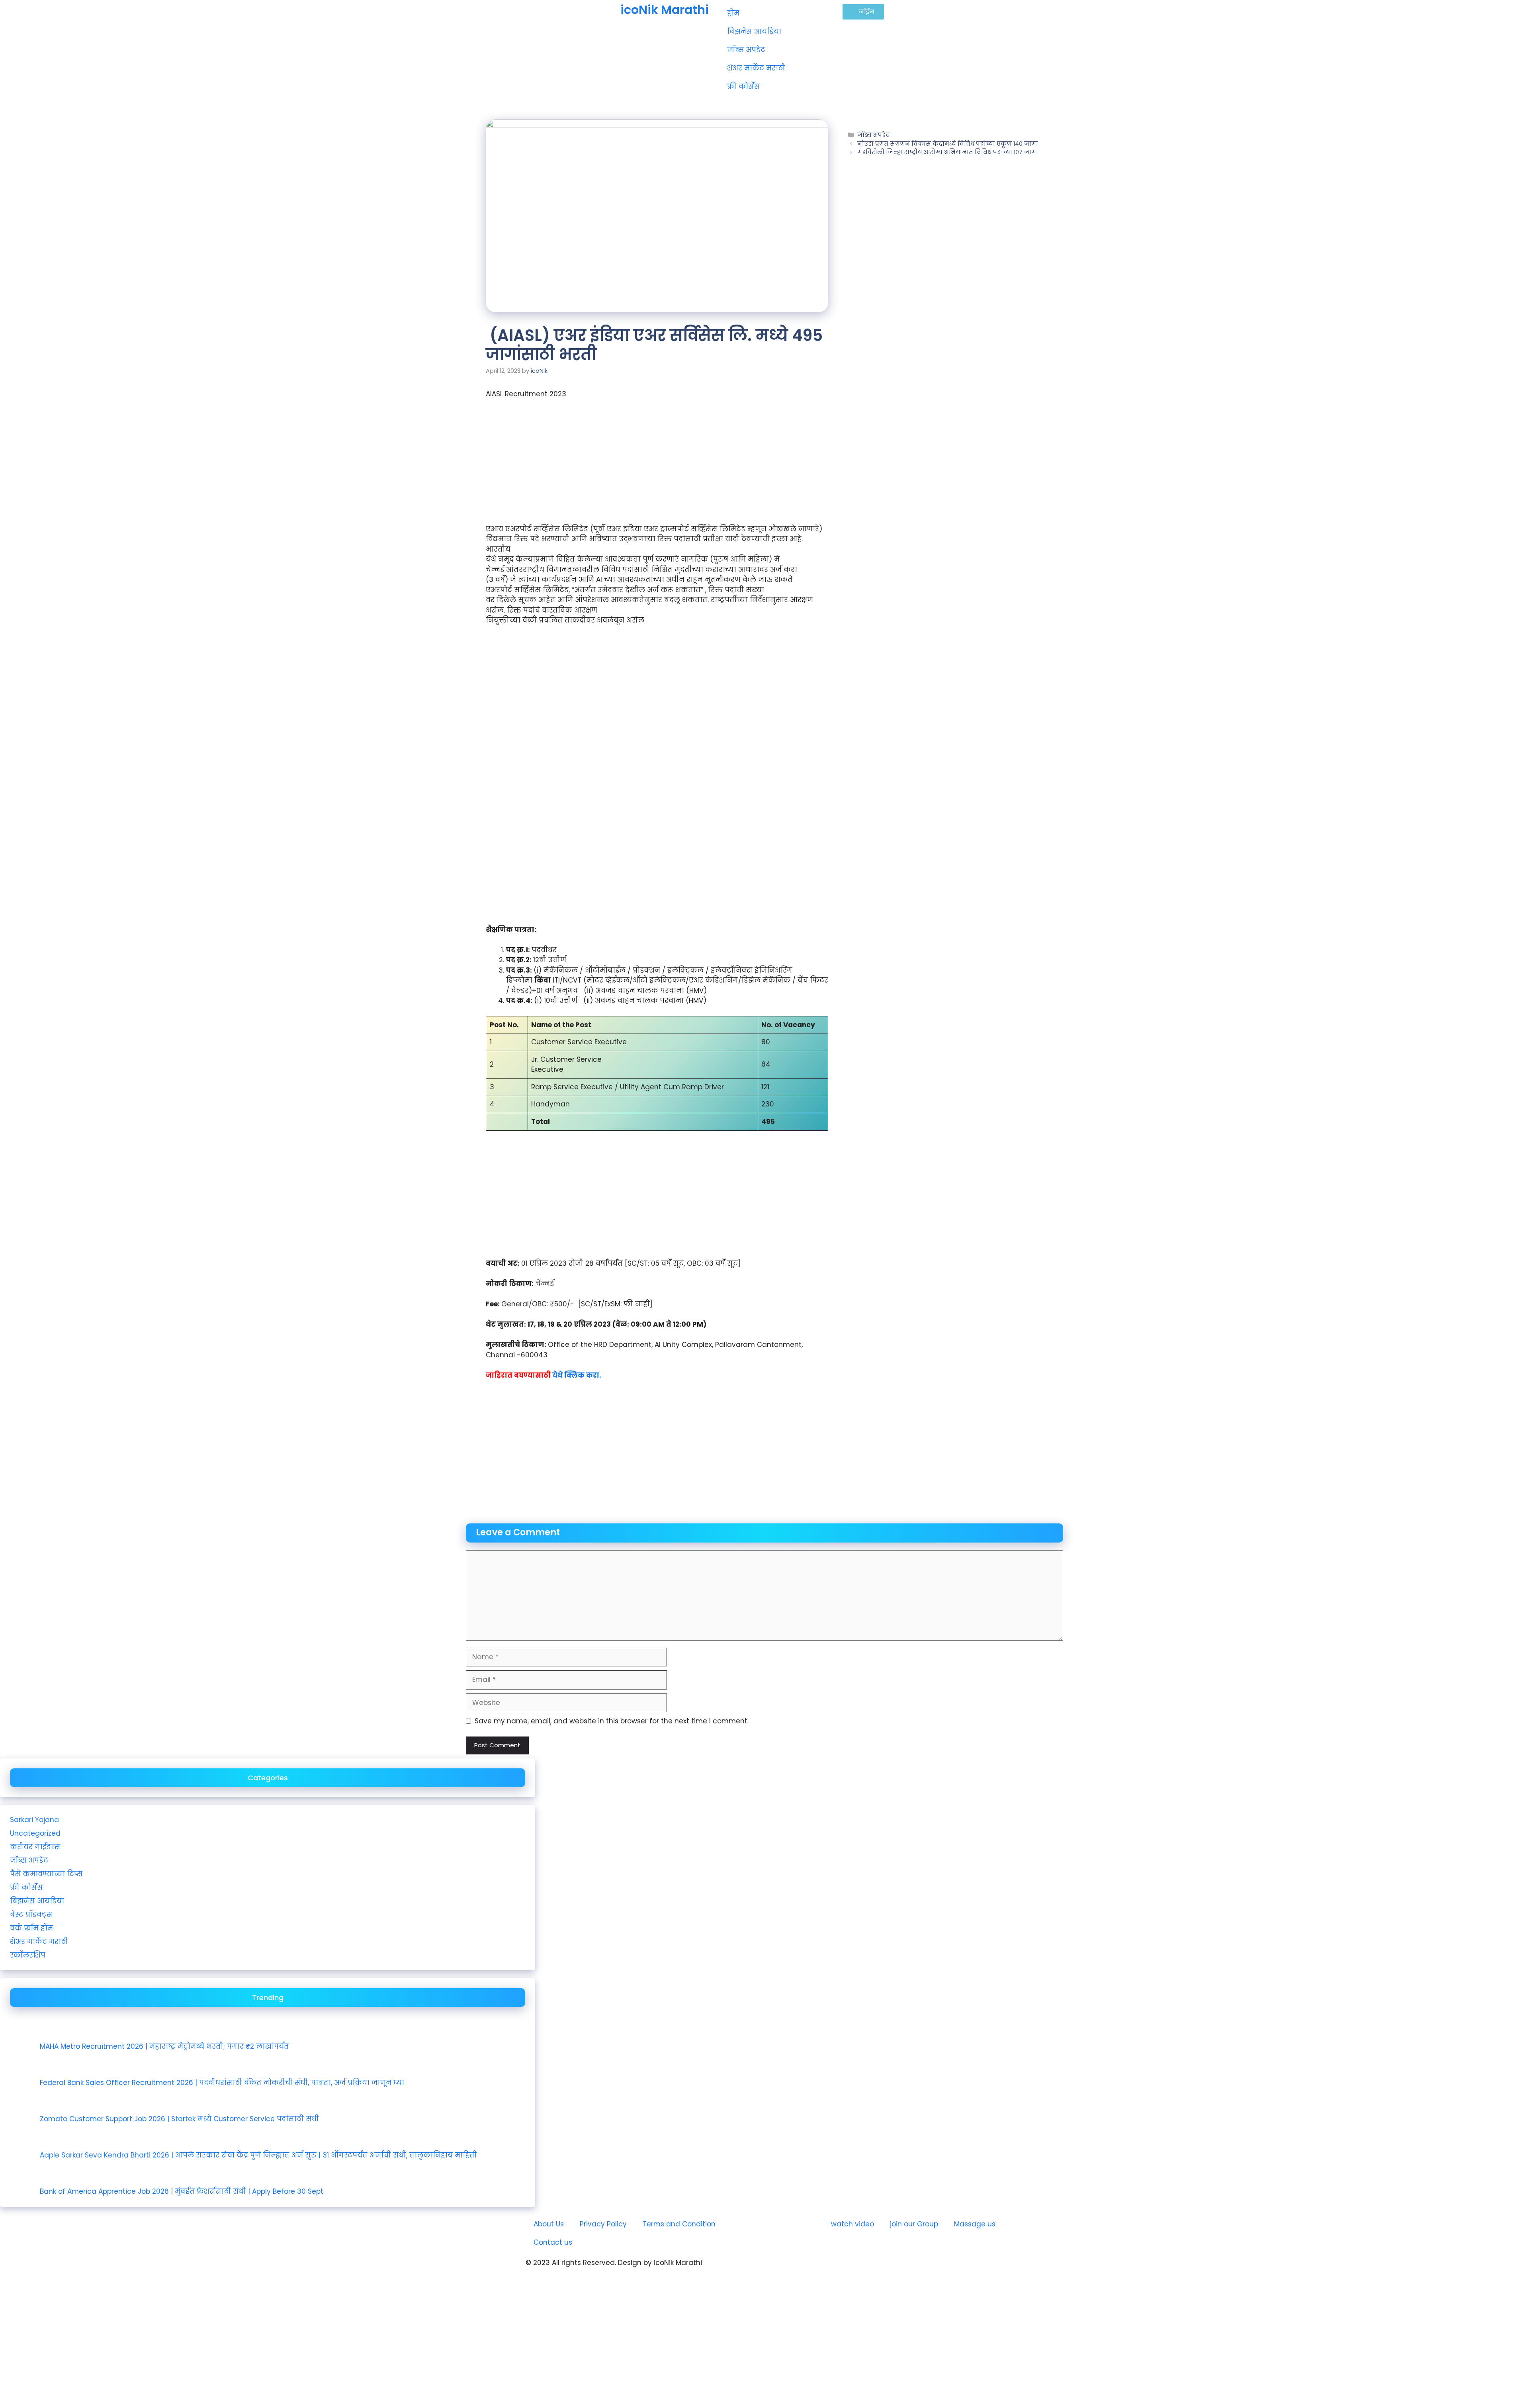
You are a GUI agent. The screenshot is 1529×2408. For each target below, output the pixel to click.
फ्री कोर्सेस (744, 86)
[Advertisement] (657, 465)
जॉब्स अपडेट (746, 50)
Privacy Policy (603, 2224)
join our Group (914, 2224)
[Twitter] (844, 2269)
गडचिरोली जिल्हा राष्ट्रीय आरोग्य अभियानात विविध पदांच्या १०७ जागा (948, 152)
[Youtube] (778, 2269)
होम (733, 13)
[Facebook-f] (822, 2269)
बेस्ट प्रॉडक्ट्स (31, 1915)
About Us (549, 2224)
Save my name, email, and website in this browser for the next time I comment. (612, 1721)
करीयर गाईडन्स (35, 1847)
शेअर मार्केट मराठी (756, 68)
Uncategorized (35, 1833)
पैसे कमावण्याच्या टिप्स (46, 1874)
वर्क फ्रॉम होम (31, 1928)
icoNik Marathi (665, 10)
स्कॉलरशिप (28, 1955)
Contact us (553, 2242)
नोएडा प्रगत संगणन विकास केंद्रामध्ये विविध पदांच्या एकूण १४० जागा (948, 144)
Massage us (975, 2224)
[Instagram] (800, 2269)
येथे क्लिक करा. (577, 1375)
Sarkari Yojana (34, 1820)
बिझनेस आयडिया (754, 31)
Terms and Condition (679, 2224)
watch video (852, 2224)
